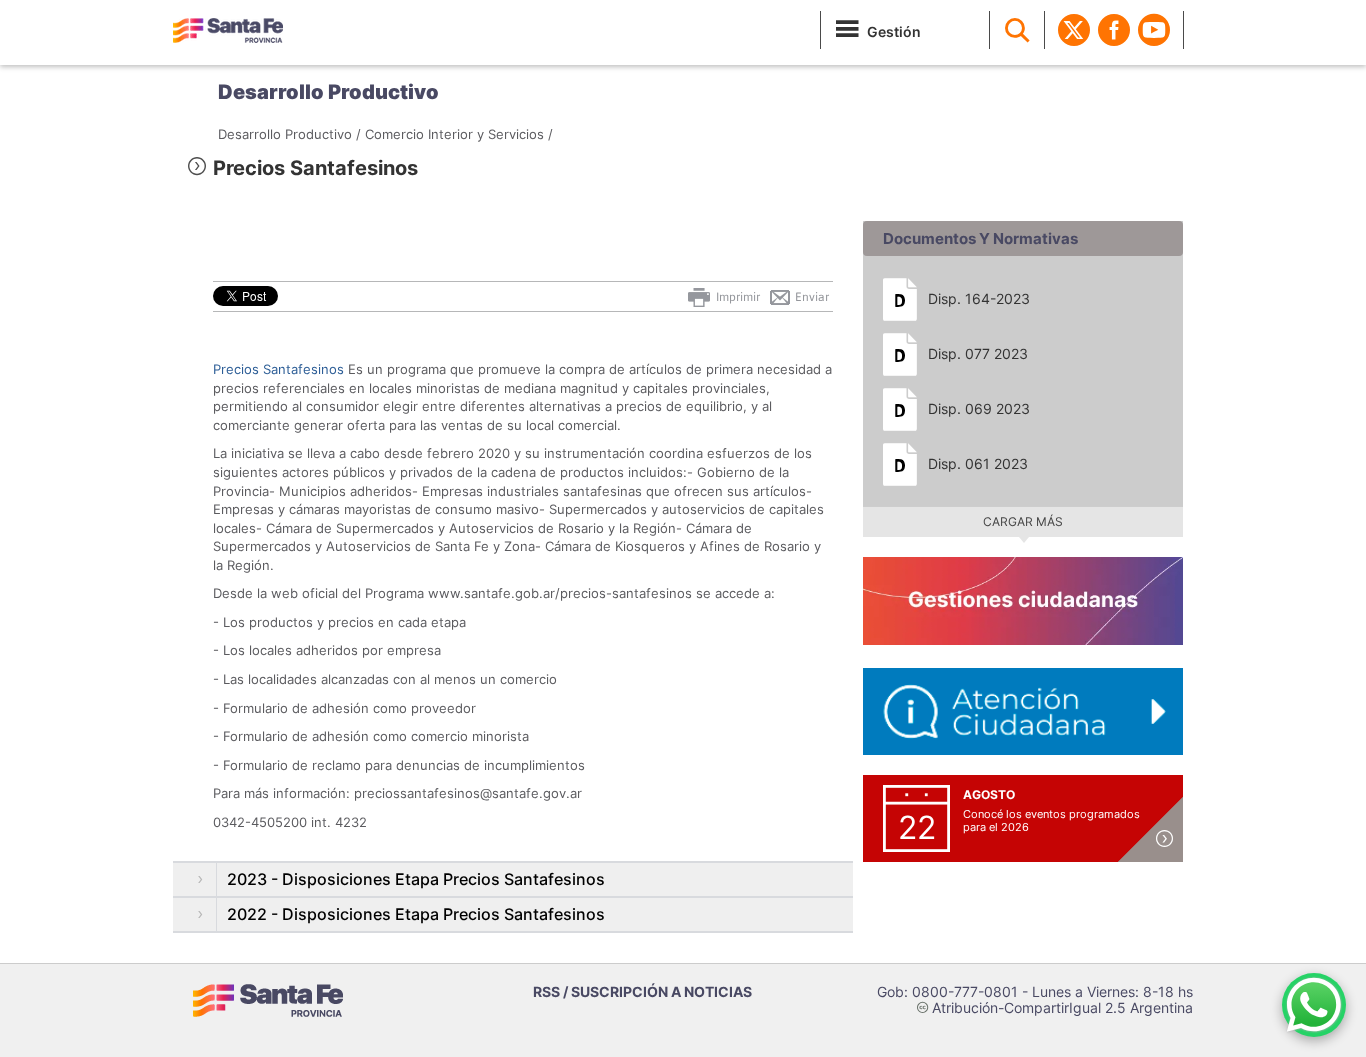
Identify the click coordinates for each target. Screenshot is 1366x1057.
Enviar (810, 297)
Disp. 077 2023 (978, 353)
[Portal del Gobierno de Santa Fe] (228, 30)
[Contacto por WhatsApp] (1314, 1005)
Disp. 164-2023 (979, 298)
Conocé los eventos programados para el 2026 (1051, 820)
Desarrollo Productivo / (289, 134)
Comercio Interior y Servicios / (459, 134)
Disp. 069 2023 (979, 408)
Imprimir (736, 297)
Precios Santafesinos (278, 369)
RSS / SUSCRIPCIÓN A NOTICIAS (642, 991)
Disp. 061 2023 (978, 463)
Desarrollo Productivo (328, 92)
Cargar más (1023, 521)
